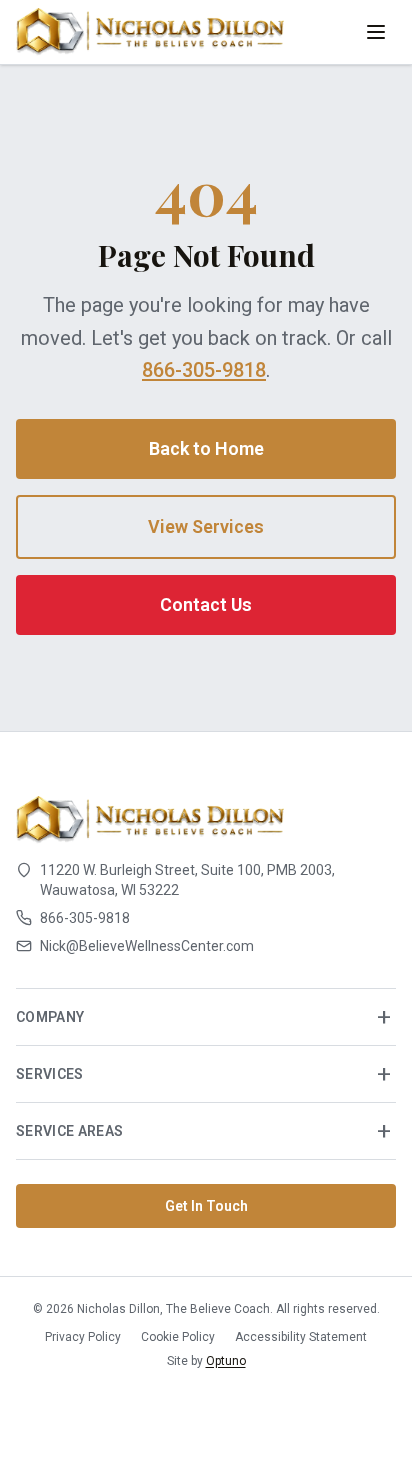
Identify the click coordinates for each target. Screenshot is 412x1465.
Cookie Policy (178, 1337)
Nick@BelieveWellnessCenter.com (147, 946)
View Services (206, 526)
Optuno (226, 1361)
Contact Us (206, 604)
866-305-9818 (204, 370)
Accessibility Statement (301, 1337)
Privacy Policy (83, 1337)
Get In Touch (206, 1206)
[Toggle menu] (376, 32)
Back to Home (206, 448)
